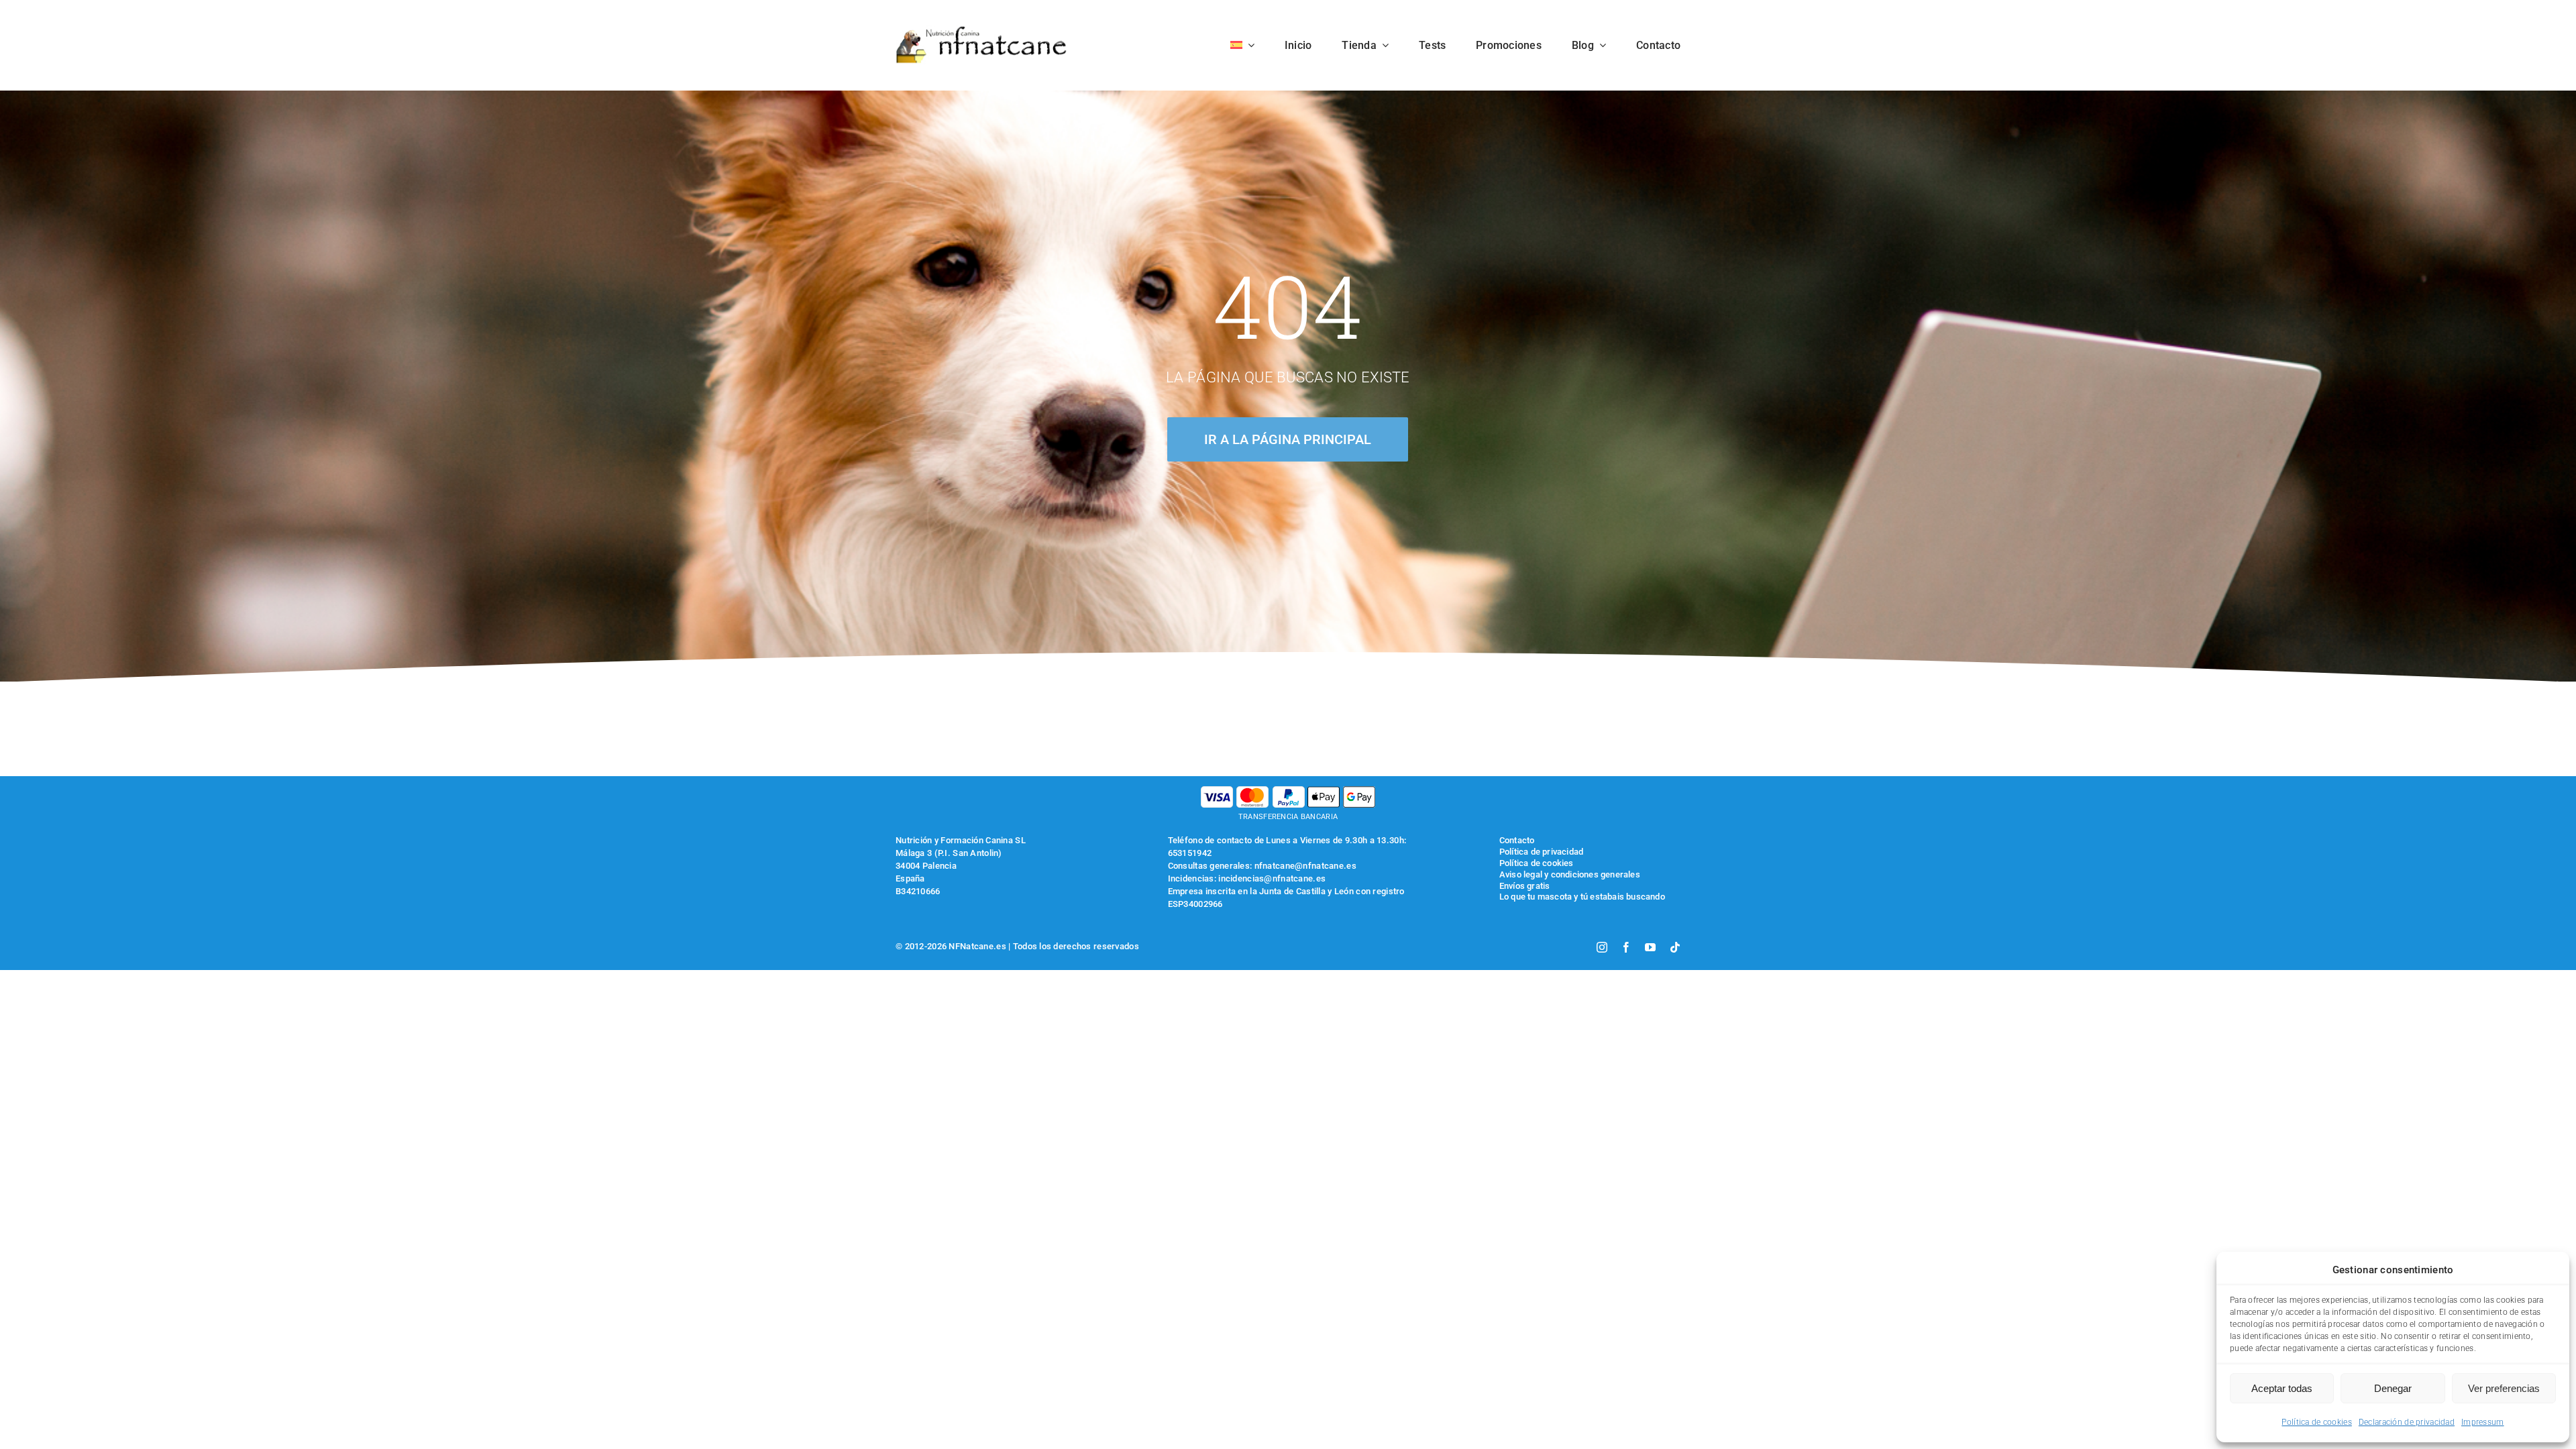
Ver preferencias (2504, 1388)
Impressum (2483, 1422)
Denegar (2393, 1388)
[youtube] (1650, 947)
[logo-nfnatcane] (982, 31)
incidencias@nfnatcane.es (1272, 878)
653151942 (1190, 853)
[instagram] (1602, 947)
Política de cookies (2316, 1422)
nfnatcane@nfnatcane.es (1305, 866)
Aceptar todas (2282, 1388)
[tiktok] (1675, 947)
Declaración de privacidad (2407, 1422)
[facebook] (1626, 947)
